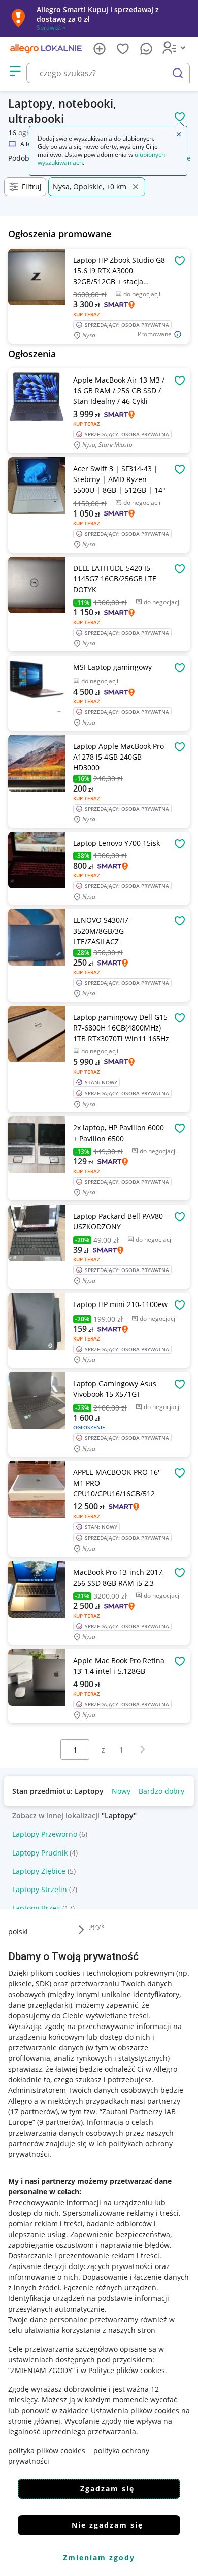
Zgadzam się (107, 2488)
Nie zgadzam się (107, 2525)
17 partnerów (33, 2111)
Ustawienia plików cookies (135, 2410)
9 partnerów (60, 2122)
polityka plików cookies (47, 2450)
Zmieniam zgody (99, 2557)
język (97, 1926)
